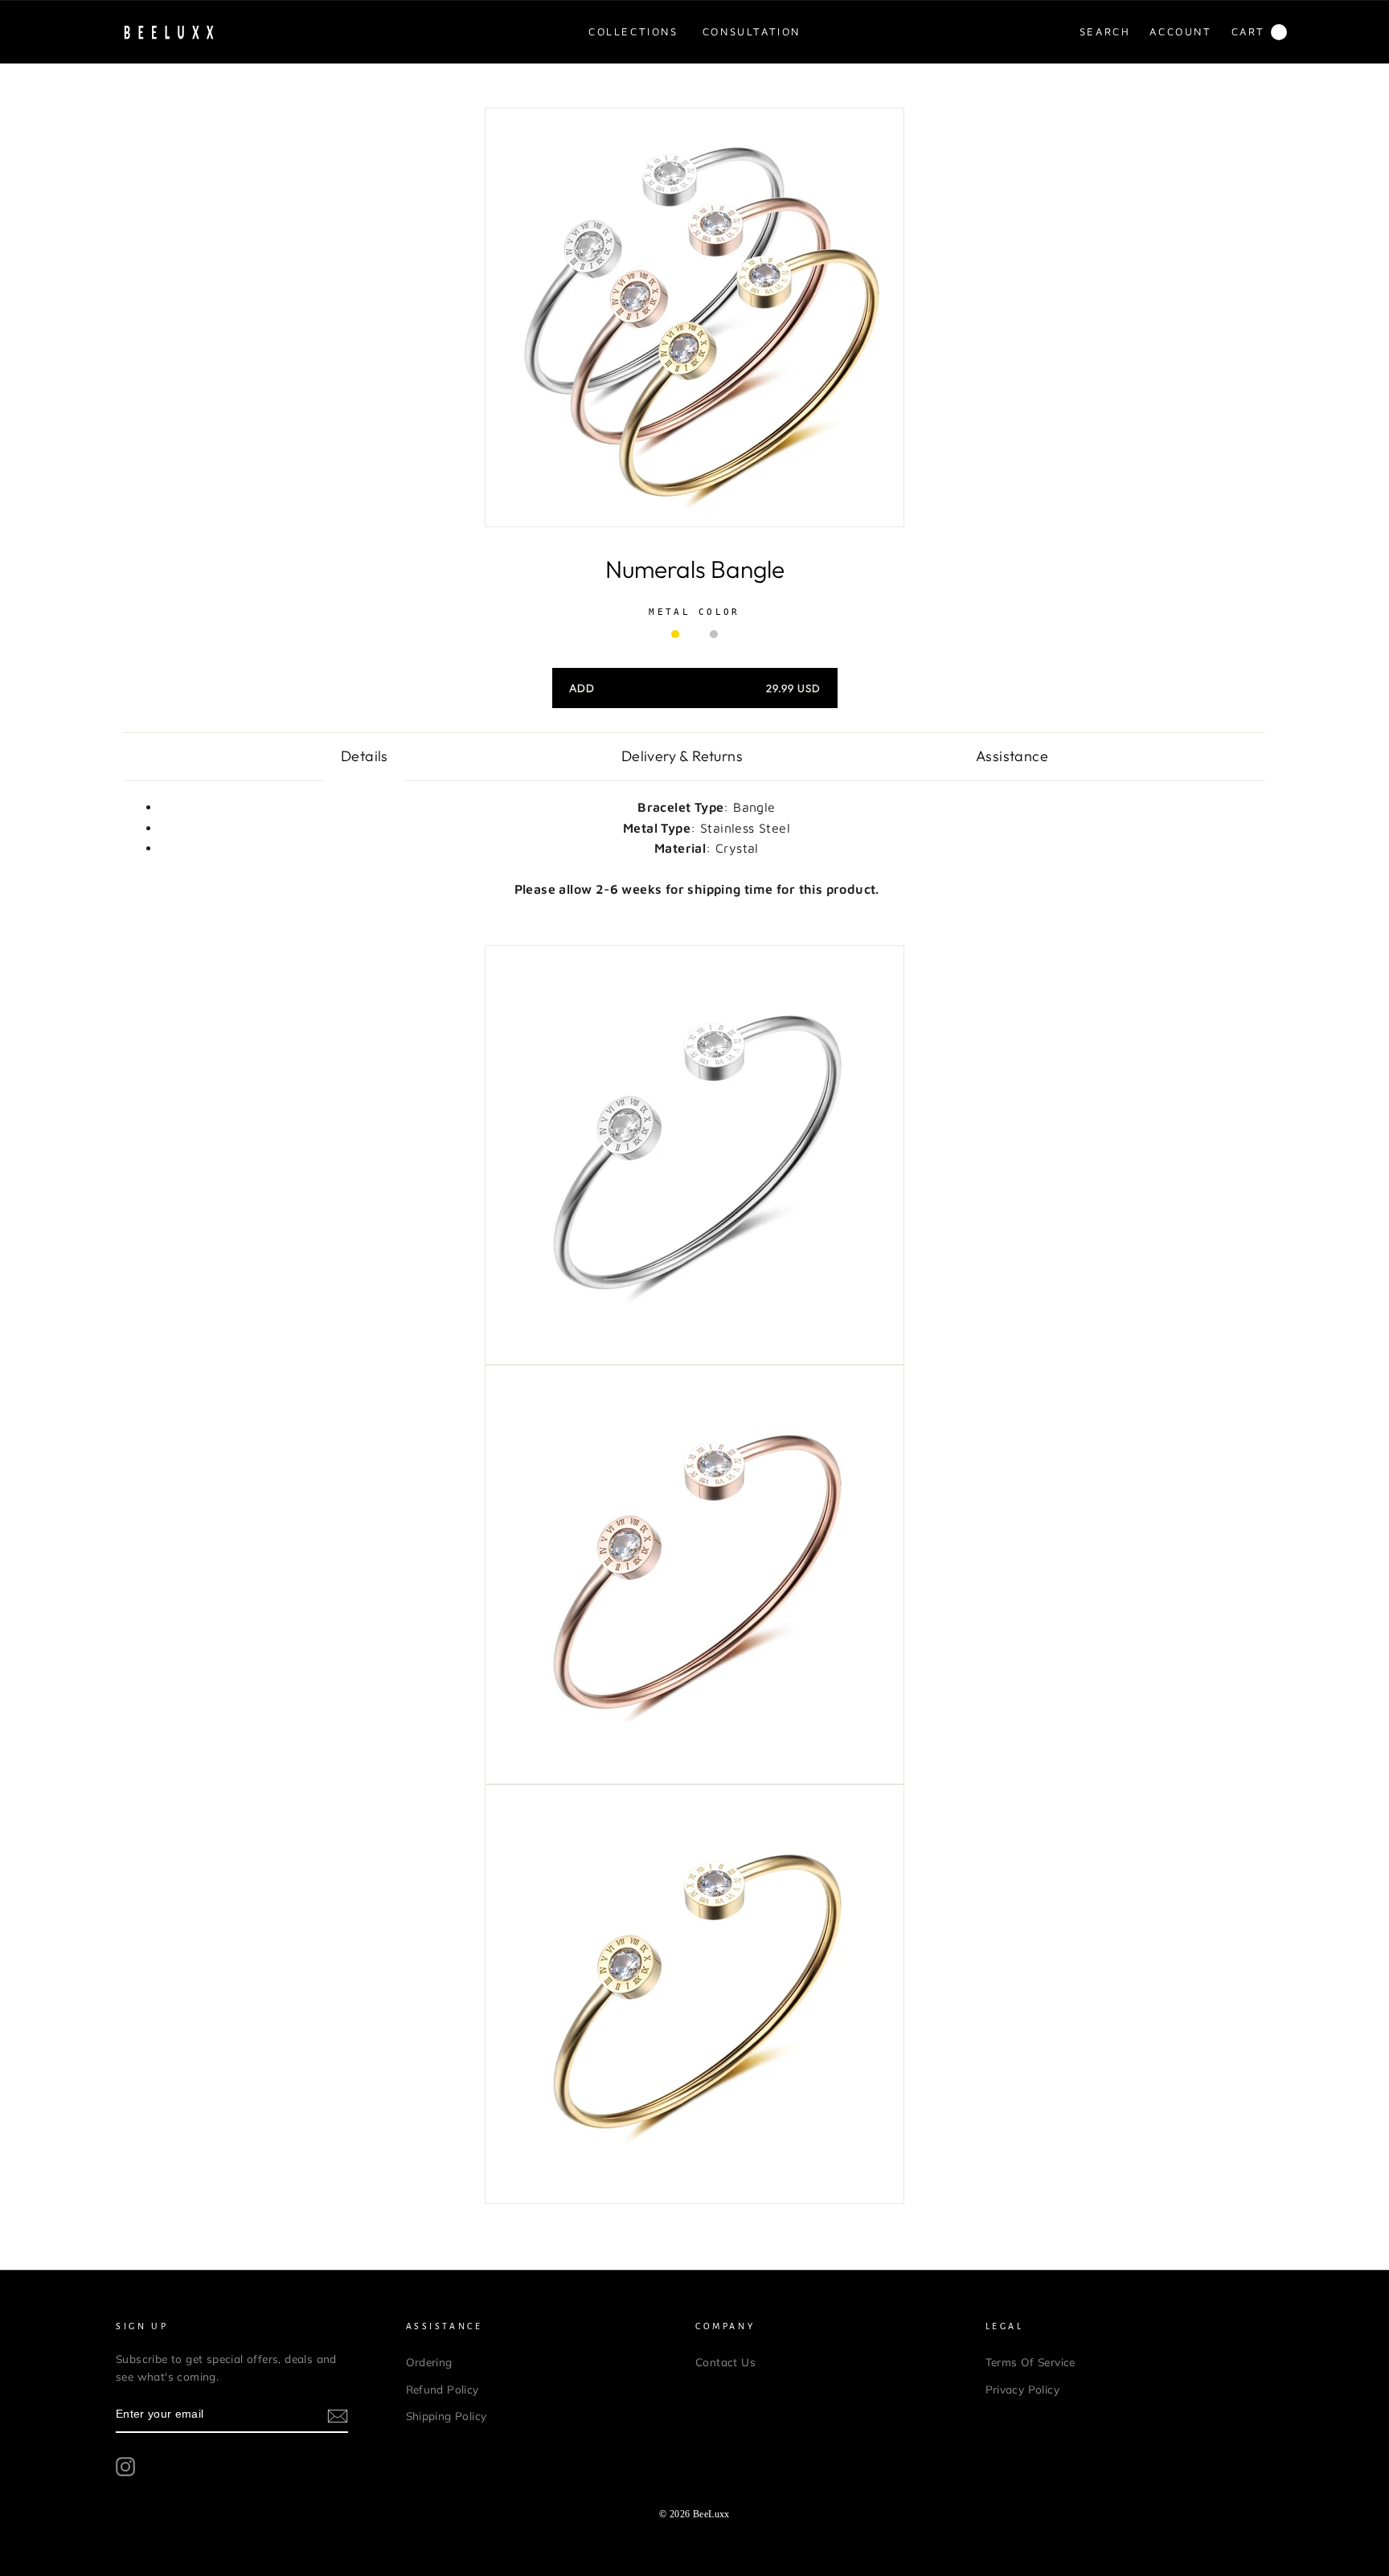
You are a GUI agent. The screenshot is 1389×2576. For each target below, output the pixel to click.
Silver (714, 634)
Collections (633, 31)
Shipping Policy (447, 2416)
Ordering (429, 2362)
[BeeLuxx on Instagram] (125, 2467)
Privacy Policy (1023, 2389)
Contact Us (725, 2362)
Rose (694, 634)
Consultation (752, 31)
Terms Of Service (1030, 2362)
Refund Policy (443, 2389)
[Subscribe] (338, 2415)
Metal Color (694, 612)
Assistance (1012, 756)
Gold (675, 634)
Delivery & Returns (682, 756)
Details (365, 756)
